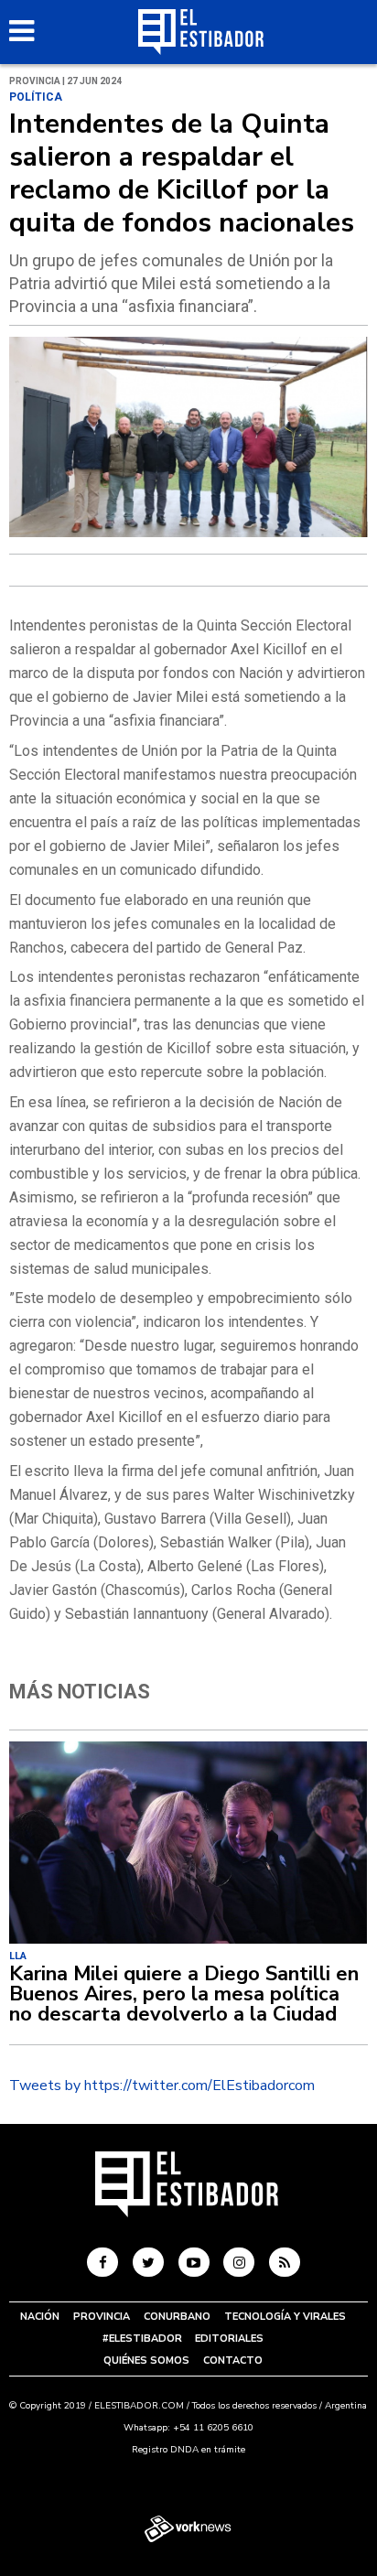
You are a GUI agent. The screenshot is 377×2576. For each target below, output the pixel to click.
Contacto (233, 2360)
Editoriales (229, 2339)
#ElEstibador (142, 2339)
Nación (40, 2317)
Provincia (102, 2317)
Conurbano (177, 2317)
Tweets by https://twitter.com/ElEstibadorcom (162, 2086)
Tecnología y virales (285, 2317)
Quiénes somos (146, 2360)
